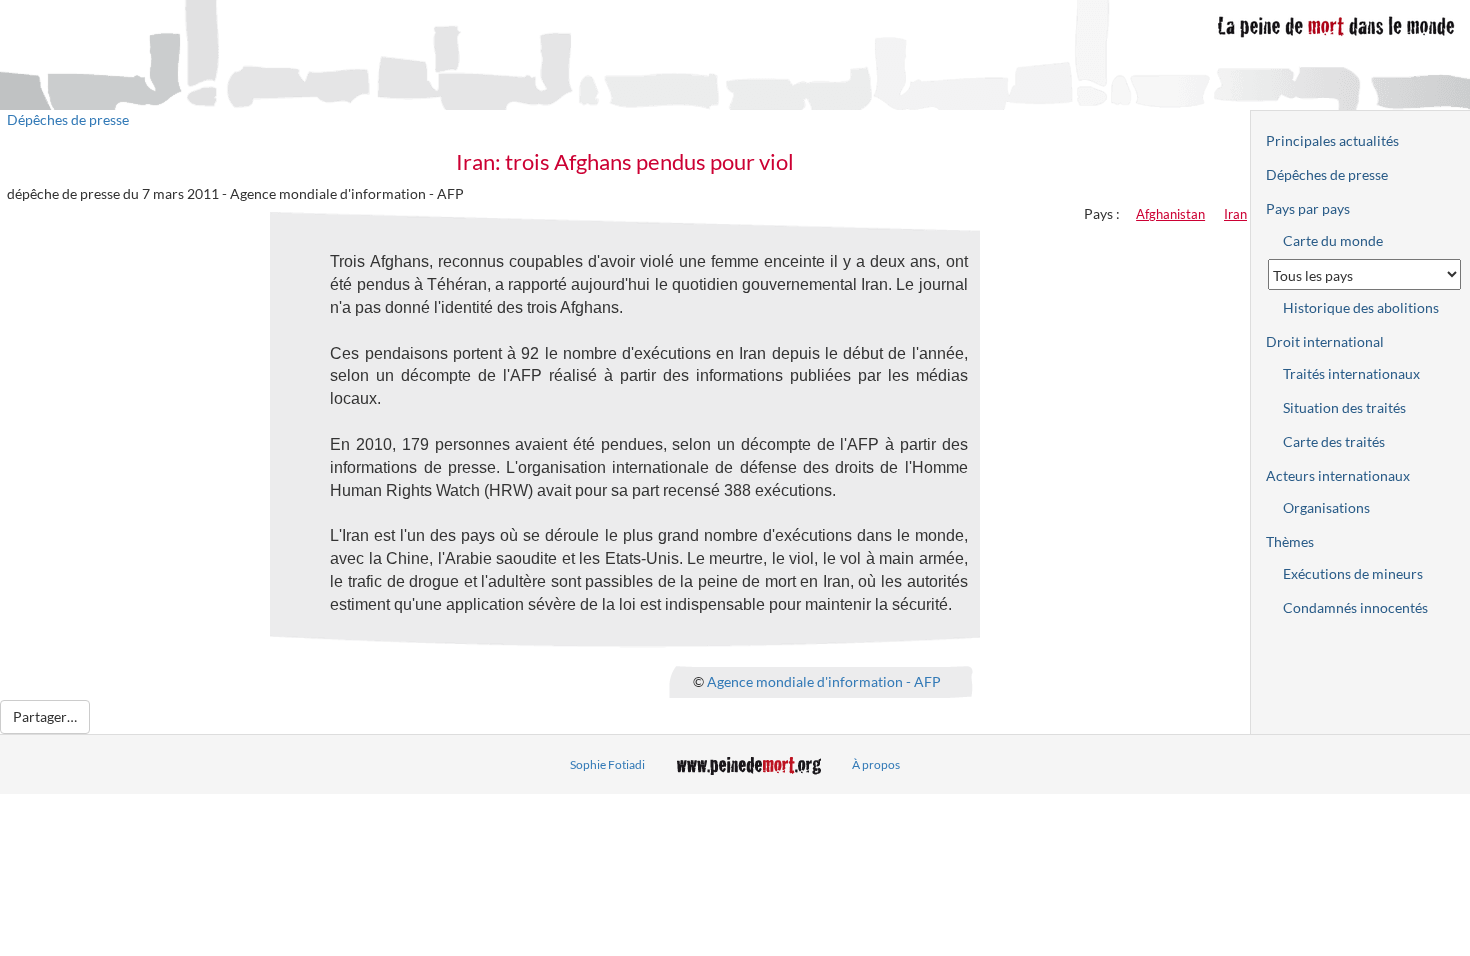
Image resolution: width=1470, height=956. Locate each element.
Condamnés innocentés (1355, 607)
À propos (876, 764)
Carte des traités (1334, 441)
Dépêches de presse (68, 119)
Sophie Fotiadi (607, 764)
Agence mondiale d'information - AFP (824, 680)
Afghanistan (1170, 214)
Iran (1235, 214)
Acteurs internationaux (1338, 475)
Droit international (1325, 341)
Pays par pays (1308, 208)
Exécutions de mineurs (1353, 573)
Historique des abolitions (1361, 307)
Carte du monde (1333, 240)
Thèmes (1290, 541)
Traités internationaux (1351, 373)
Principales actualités (1332, 140)
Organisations (1326, 507)
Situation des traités (1344, 407)
